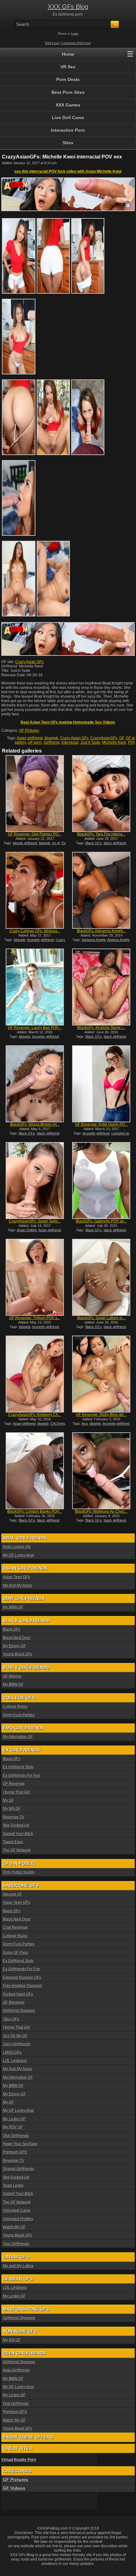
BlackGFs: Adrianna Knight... (101, 931)
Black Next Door (17, 1638)
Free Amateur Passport (22, 1986)
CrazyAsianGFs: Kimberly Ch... (35, 1415)
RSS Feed (52, 43)
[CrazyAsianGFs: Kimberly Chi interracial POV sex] (35, 1374)
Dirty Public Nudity (19, 1872)
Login (75, 34)
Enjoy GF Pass (15, 1953)
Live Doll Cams (68, 118)
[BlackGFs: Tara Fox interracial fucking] (101, 794)
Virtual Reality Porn (19, 2460)
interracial (70, 742)
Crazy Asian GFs (29, 662)
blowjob (51, 738)
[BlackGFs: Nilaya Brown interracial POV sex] (35, 1084)
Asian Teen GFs (16, 1577)
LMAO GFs (12, 2053)
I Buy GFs (11, 2019)
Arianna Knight (118, 940)
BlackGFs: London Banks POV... (35, 1511)
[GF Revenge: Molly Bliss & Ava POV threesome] (101, 1374)
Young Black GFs (18, 1654)
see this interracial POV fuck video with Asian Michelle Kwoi (68, 171)
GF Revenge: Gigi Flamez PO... (35, 834)
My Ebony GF (14, 1646)
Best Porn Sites (68, 92)
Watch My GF (14, 2227)
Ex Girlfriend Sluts (18, 1767)
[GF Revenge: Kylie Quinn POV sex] (101, 1084)
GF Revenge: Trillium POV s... (35, 1318)
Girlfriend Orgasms (19, 2011)
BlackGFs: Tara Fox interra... (101, 834)
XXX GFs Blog (68, 7)
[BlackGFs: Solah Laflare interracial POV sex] (101, 1277)
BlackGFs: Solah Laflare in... (101, 1318)
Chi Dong (58, 1424)
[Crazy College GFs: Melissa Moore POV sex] (35, 890)
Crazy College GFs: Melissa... (35, 931)
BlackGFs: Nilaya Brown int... (35, 1124)
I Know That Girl (16, 1792)
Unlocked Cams (17, 2210)
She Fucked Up (16, 1825)
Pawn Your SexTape (20, 2144)
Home (68, 54)
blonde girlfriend (25, 843)
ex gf (56, 843)
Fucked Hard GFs (18, 1994)
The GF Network (17, 1850)
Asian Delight (27, 1230)
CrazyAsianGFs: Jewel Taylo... (35, 1221)
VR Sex (68, 67)
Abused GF (12, 1894)
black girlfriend (115, 843)
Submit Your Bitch (18, 1834)
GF (122, 738)
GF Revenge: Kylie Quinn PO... (101, 1124)
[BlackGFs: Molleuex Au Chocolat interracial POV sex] (101, 1471)
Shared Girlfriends (19, 2169)
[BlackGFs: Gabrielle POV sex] (101, 1181)
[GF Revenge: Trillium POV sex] (35, 1277)
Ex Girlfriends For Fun (22, 1776)
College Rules (15, 1707)
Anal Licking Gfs (17, 1547)
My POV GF (13, 2127)
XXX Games (68, 105)
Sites (68, 143)
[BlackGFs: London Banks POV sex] (35, 1471)
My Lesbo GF (14, 2119)
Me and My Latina (18, 2266)
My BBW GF (13, 1607)
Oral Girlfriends (16, 2136)
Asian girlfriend (30, 738)
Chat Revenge (15, 1927)
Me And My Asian (18, 1585)
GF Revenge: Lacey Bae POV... (35, 1028)
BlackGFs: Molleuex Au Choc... (101, 1511)
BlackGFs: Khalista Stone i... (101, 1028)
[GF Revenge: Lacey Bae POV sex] (35, 987)
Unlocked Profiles (18, 2219)
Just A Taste (90, 742)
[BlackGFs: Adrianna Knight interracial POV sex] (101, 890)
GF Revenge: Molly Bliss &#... (101, 1415)
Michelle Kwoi (114, 742)
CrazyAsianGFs (104, 738)
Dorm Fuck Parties (19, 1715)
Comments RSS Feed (76, 43)
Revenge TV (14, 1817)
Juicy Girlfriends (17, 2044)
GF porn (35, 742)
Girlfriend (52, 742)
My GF (8, 1800)
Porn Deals (68, 79)
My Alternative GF (18, 1737)
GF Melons (12, 1676)
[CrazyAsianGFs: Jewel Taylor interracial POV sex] (35, 1181)
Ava (85, 1424)
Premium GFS (15, 2152)
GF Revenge (14, 1784)
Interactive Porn (68, 130)
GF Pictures (29, 731)
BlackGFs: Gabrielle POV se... (101, 1221)
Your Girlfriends (16, 2244)
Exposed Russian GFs (22, 1978)
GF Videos (14, 2488)
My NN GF (12, 1809)
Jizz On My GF (15, 2036)
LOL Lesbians (15, 2061)
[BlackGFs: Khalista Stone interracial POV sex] (101, 987)
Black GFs (94, 843)
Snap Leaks (13, 2186)
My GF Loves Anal (18, 1555)
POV (132, 742)
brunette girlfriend (40, 940)
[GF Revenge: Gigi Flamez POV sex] (35, 794)
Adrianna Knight (94, 940)
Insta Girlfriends (16, 2370)
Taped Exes (13, 1842)
